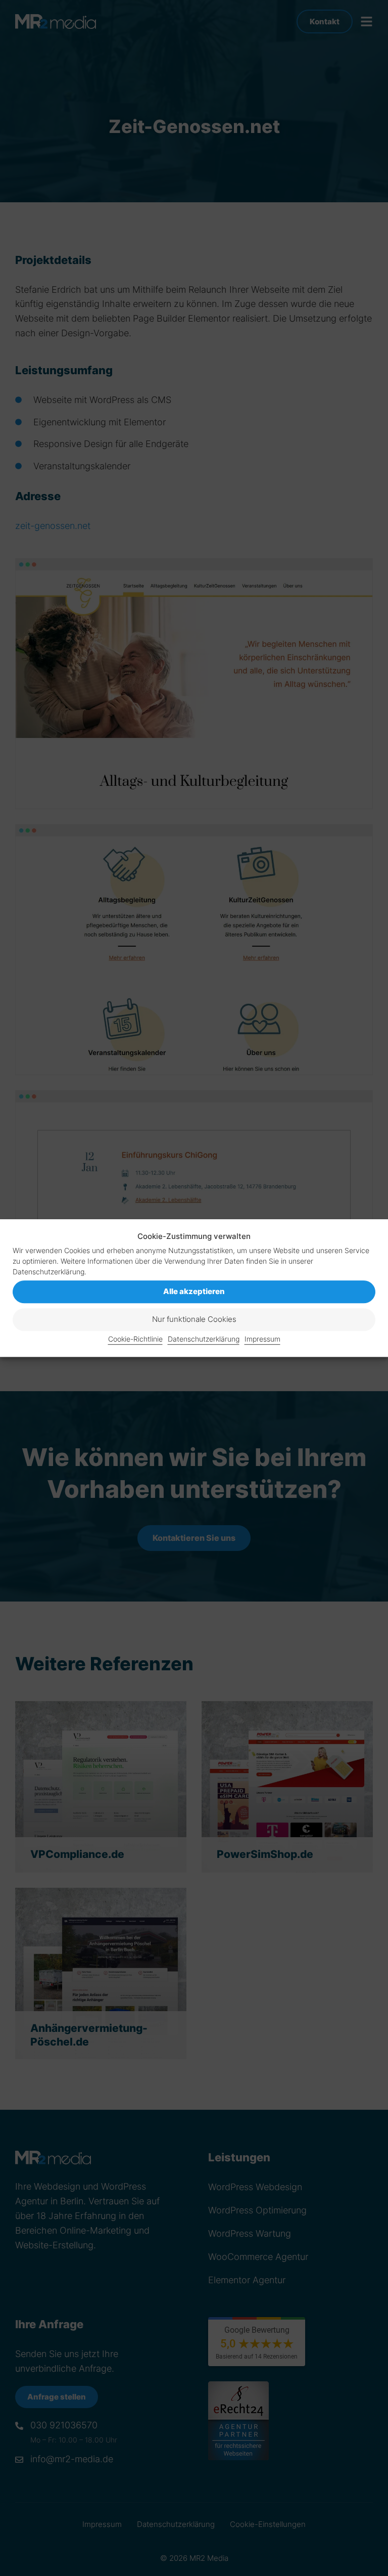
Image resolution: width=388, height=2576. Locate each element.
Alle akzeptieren (194, 1292)
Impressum (262, 1339)
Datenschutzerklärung (204, 1339)
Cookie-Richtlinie (135, 1339)
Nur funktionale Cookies (194, 1320)
